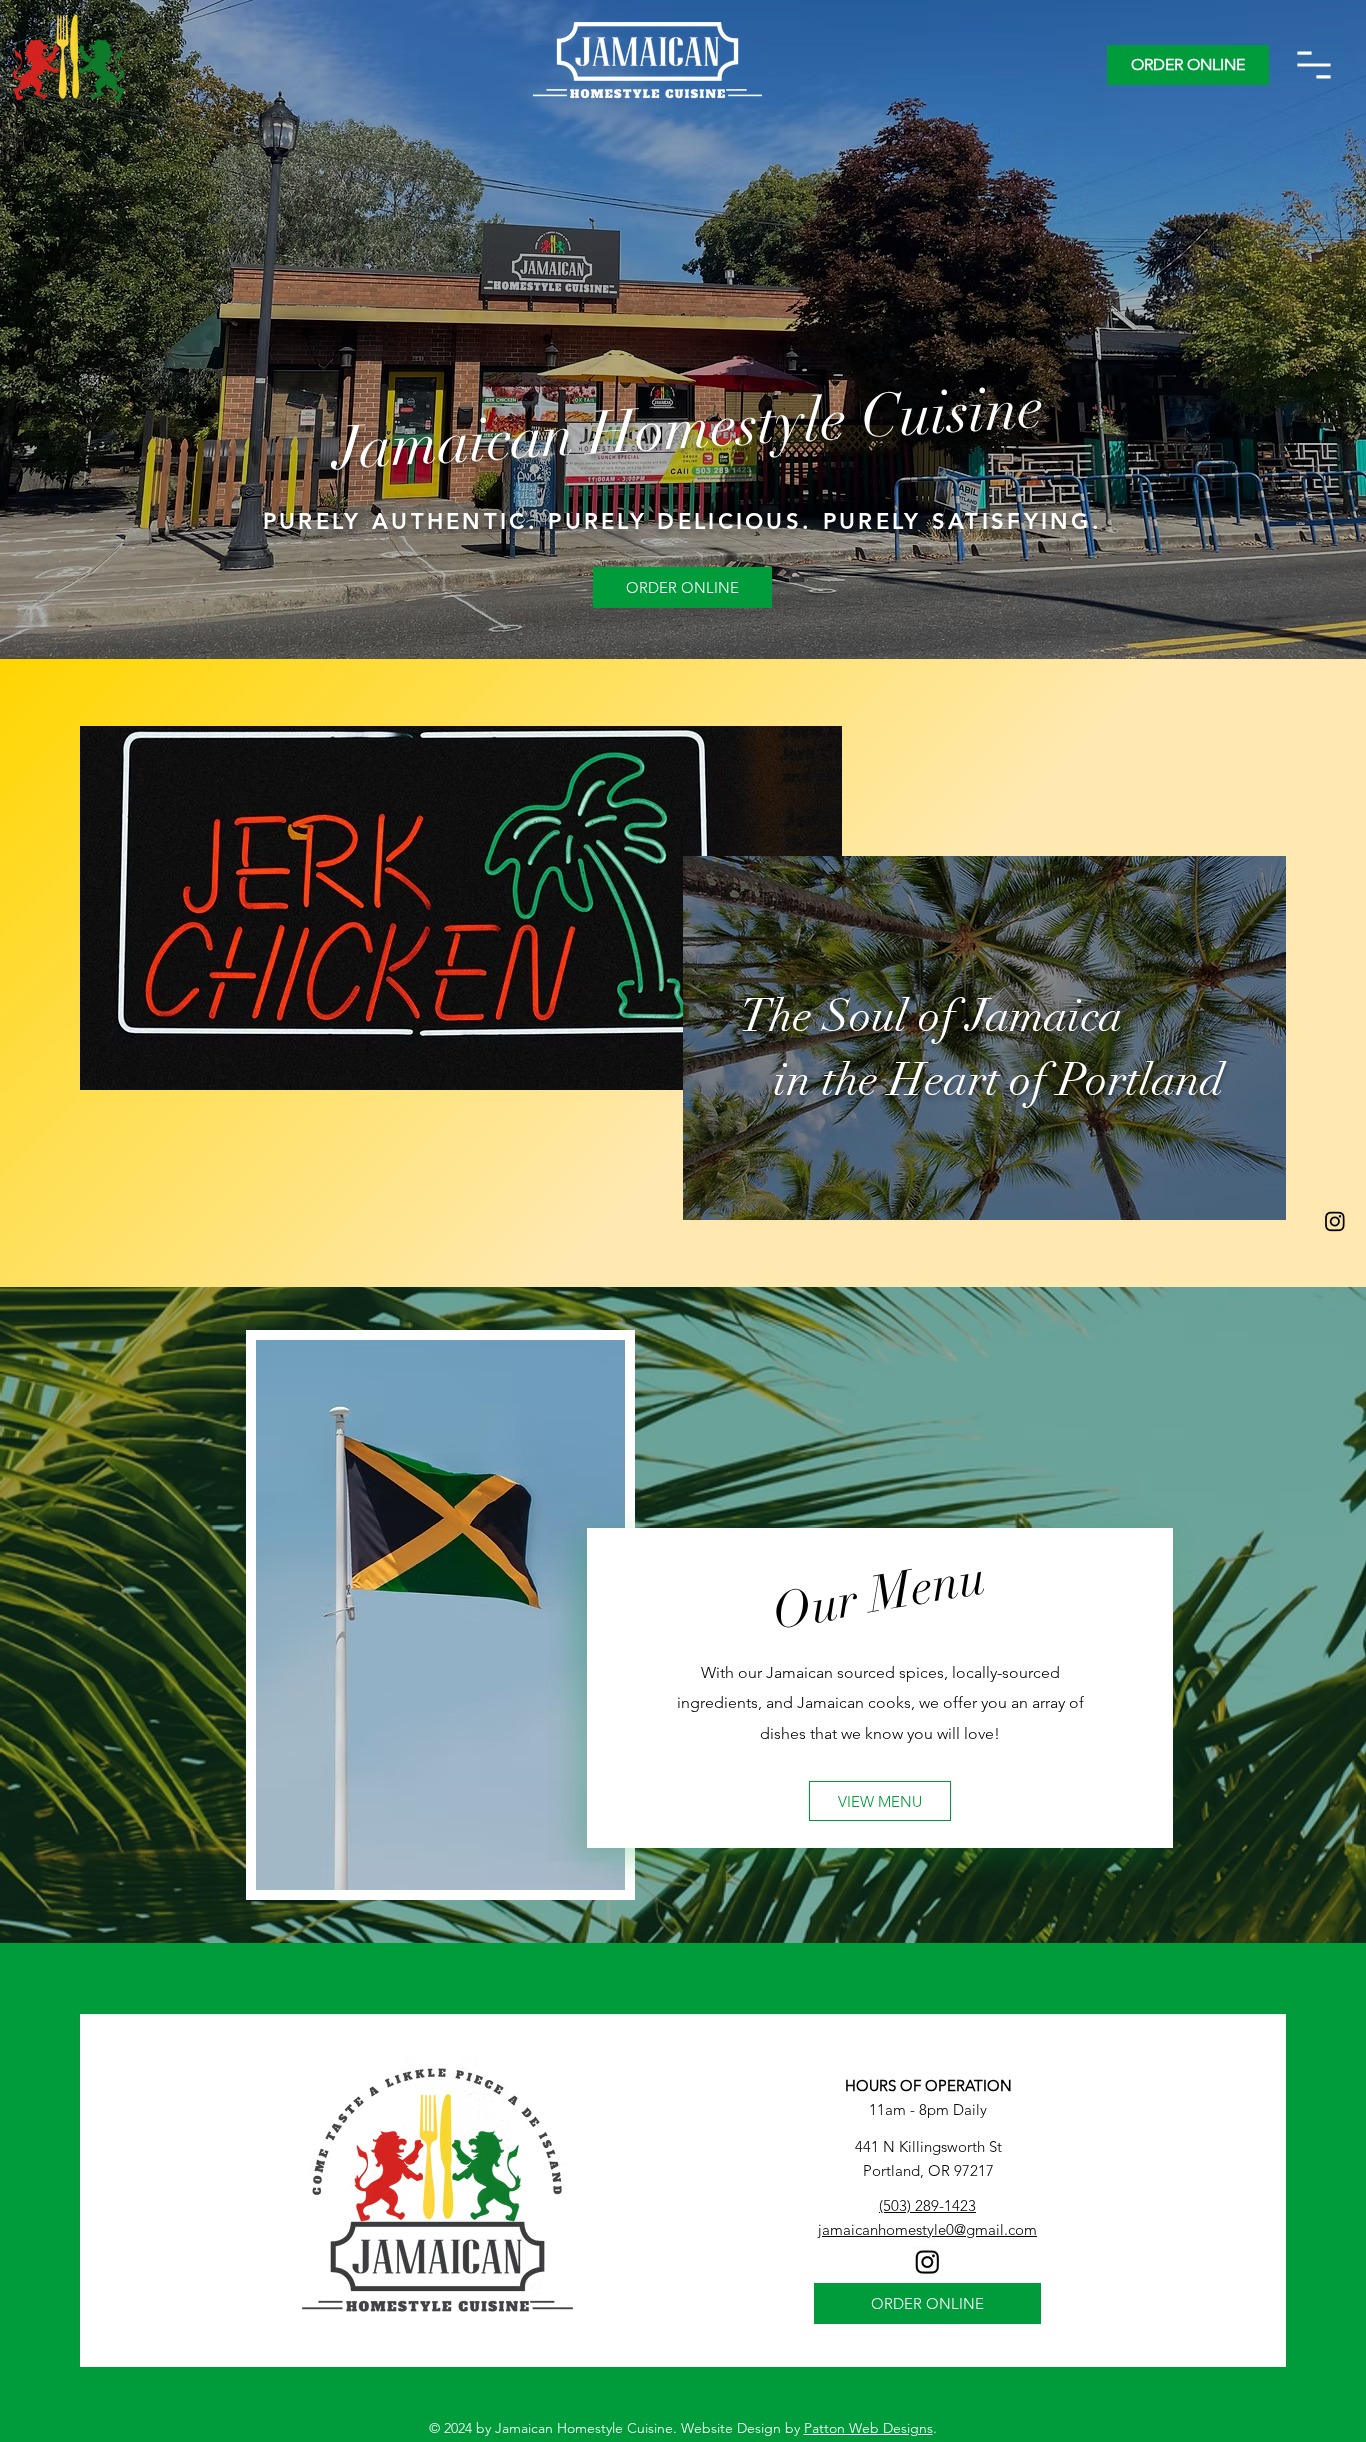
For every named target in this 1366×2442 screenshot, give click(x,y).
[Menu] (1314, 65)
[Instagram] (1335, 1221)
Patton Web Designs (868, 2428)
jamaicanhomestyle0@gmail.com (927, 2229)
